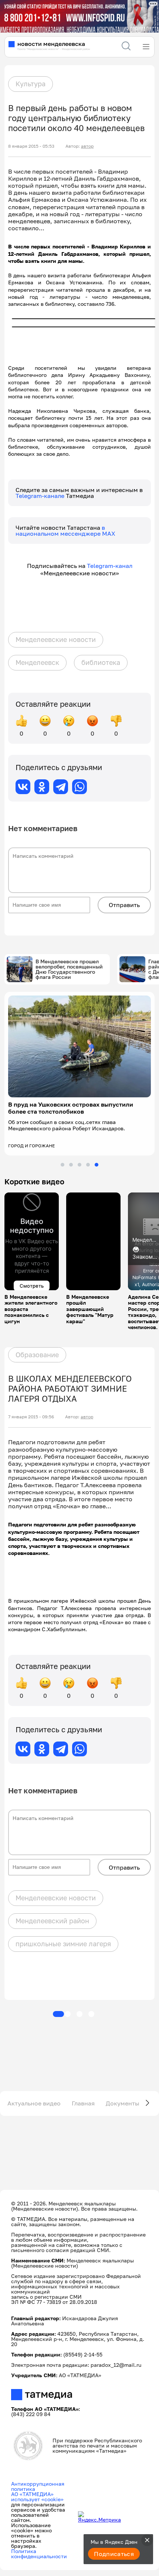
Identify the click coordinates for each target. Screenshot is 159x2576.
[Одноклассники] (42, 787)
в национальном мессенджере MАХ (65, 531)
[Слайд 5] (97, 1165)
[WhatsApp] (79, 787)
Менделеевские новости (56, 639)
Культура (31, 84)
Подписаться (114, 2554)
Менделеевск (37, 662)
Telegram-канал (110, 566)
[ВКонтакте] (23, 787)
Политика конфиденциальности (39, 2554)
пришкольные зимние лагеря (63, 1944)
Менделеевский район (52, 1921)
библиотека (101, 662)
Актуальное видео (34, 2103)
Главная (83, 2103)
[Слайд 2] (71, 1165)
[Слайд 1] (62, 1165)
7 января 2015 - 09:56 (31, 1417)
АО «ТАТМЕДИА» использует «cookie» (37, 2497)
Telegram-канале (41, 496)
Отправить (124, 905)
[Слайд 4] (88, 1165)
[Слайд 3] (79, 1165)
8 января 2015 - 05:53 (31, 146)
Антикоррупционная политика (38, 2486)
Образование (37, 1355)
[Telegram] (61, 787)
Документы (123, 2103)
